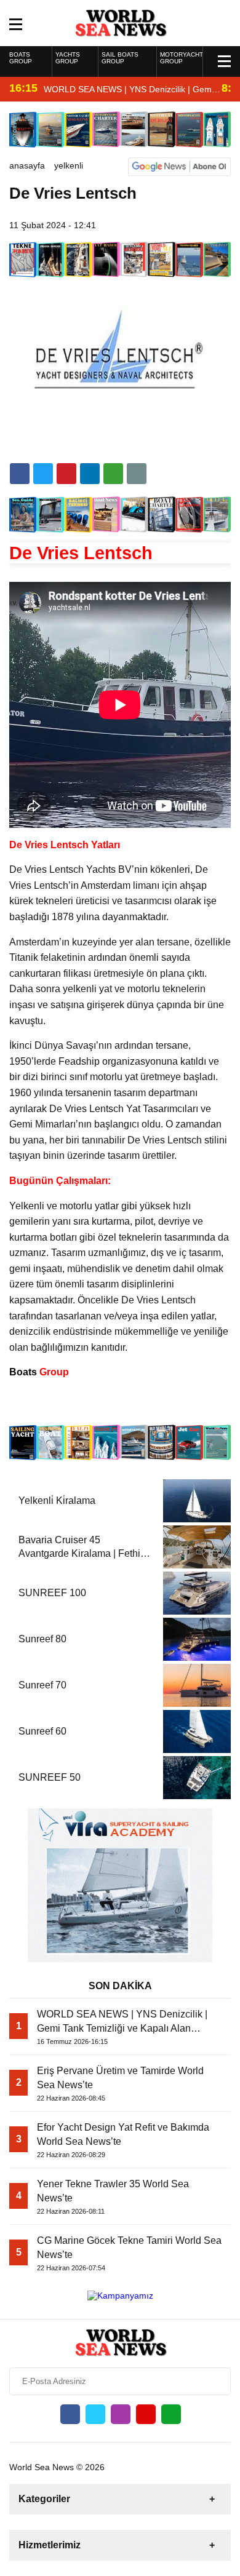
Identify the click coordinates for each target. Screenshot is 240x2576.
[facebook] (20, 474)
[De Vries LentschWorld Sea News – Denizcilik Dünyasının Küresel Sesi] (120, 22)
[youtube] (146, 2414)
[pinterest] (90, 474)
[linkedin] (66, 474)
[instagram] (121, 2414)
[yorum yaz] (137, 474)
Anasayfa (27, 165)
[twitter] (43, 474)
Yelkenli (69, 165)
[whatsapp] (171, 2414)
